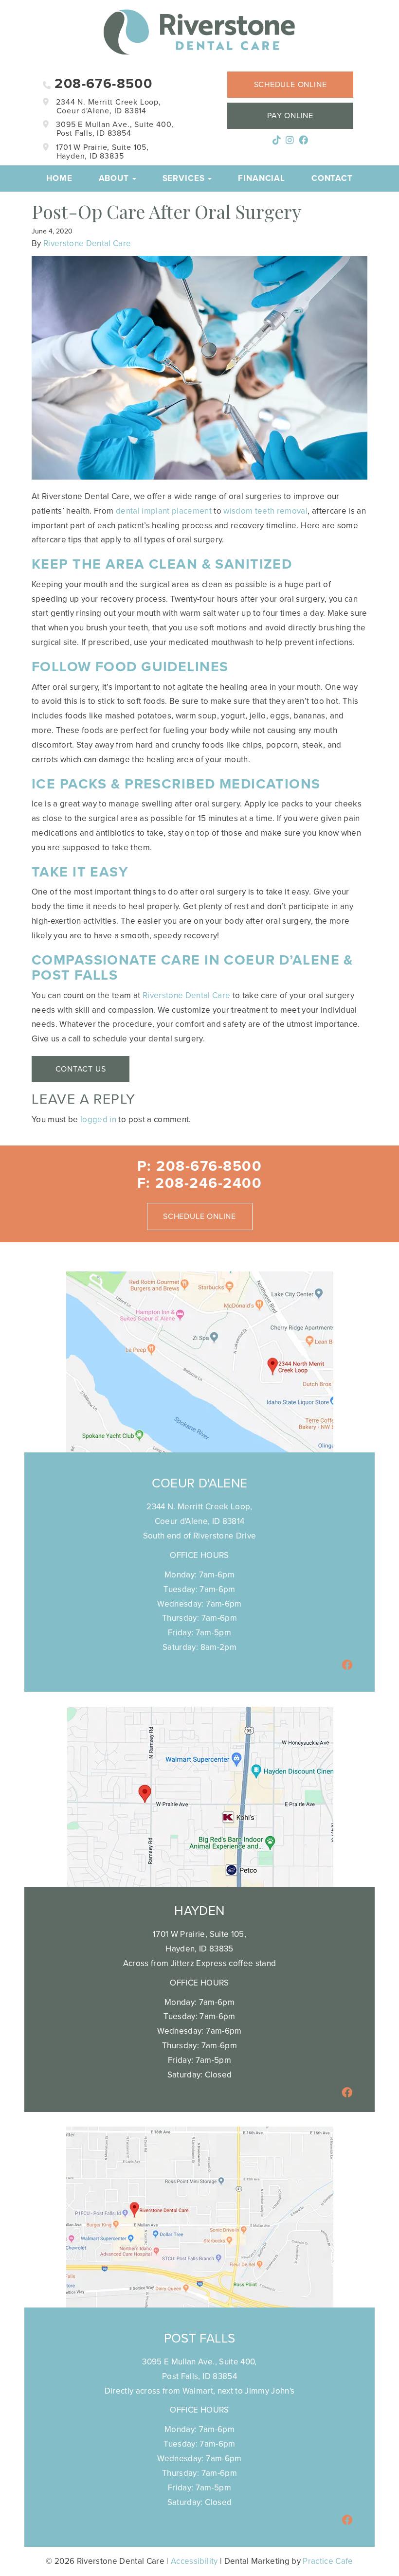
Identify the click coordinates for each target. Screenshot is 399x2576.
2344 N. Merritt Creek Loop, (108, 107)
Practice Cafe (328, 2561)
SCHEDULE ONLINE (199, 1216)
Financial (262, 178)
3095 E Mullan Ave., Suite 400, (114, 129)
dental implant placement (164, 511)
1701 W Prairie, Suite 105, (101, 152)
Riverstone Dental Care (87, 243)
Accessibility (194, 2561)
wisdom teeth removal (265, 511)
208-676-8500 (101, 84)
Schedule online (290, 85)
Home (59, 178)
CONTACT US (81, 1069)
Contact (332, 178)
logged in (98, 1119)
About (115, 178)
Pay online (290, 116)
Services (185, 178)
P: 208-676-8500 (200, 1166)
